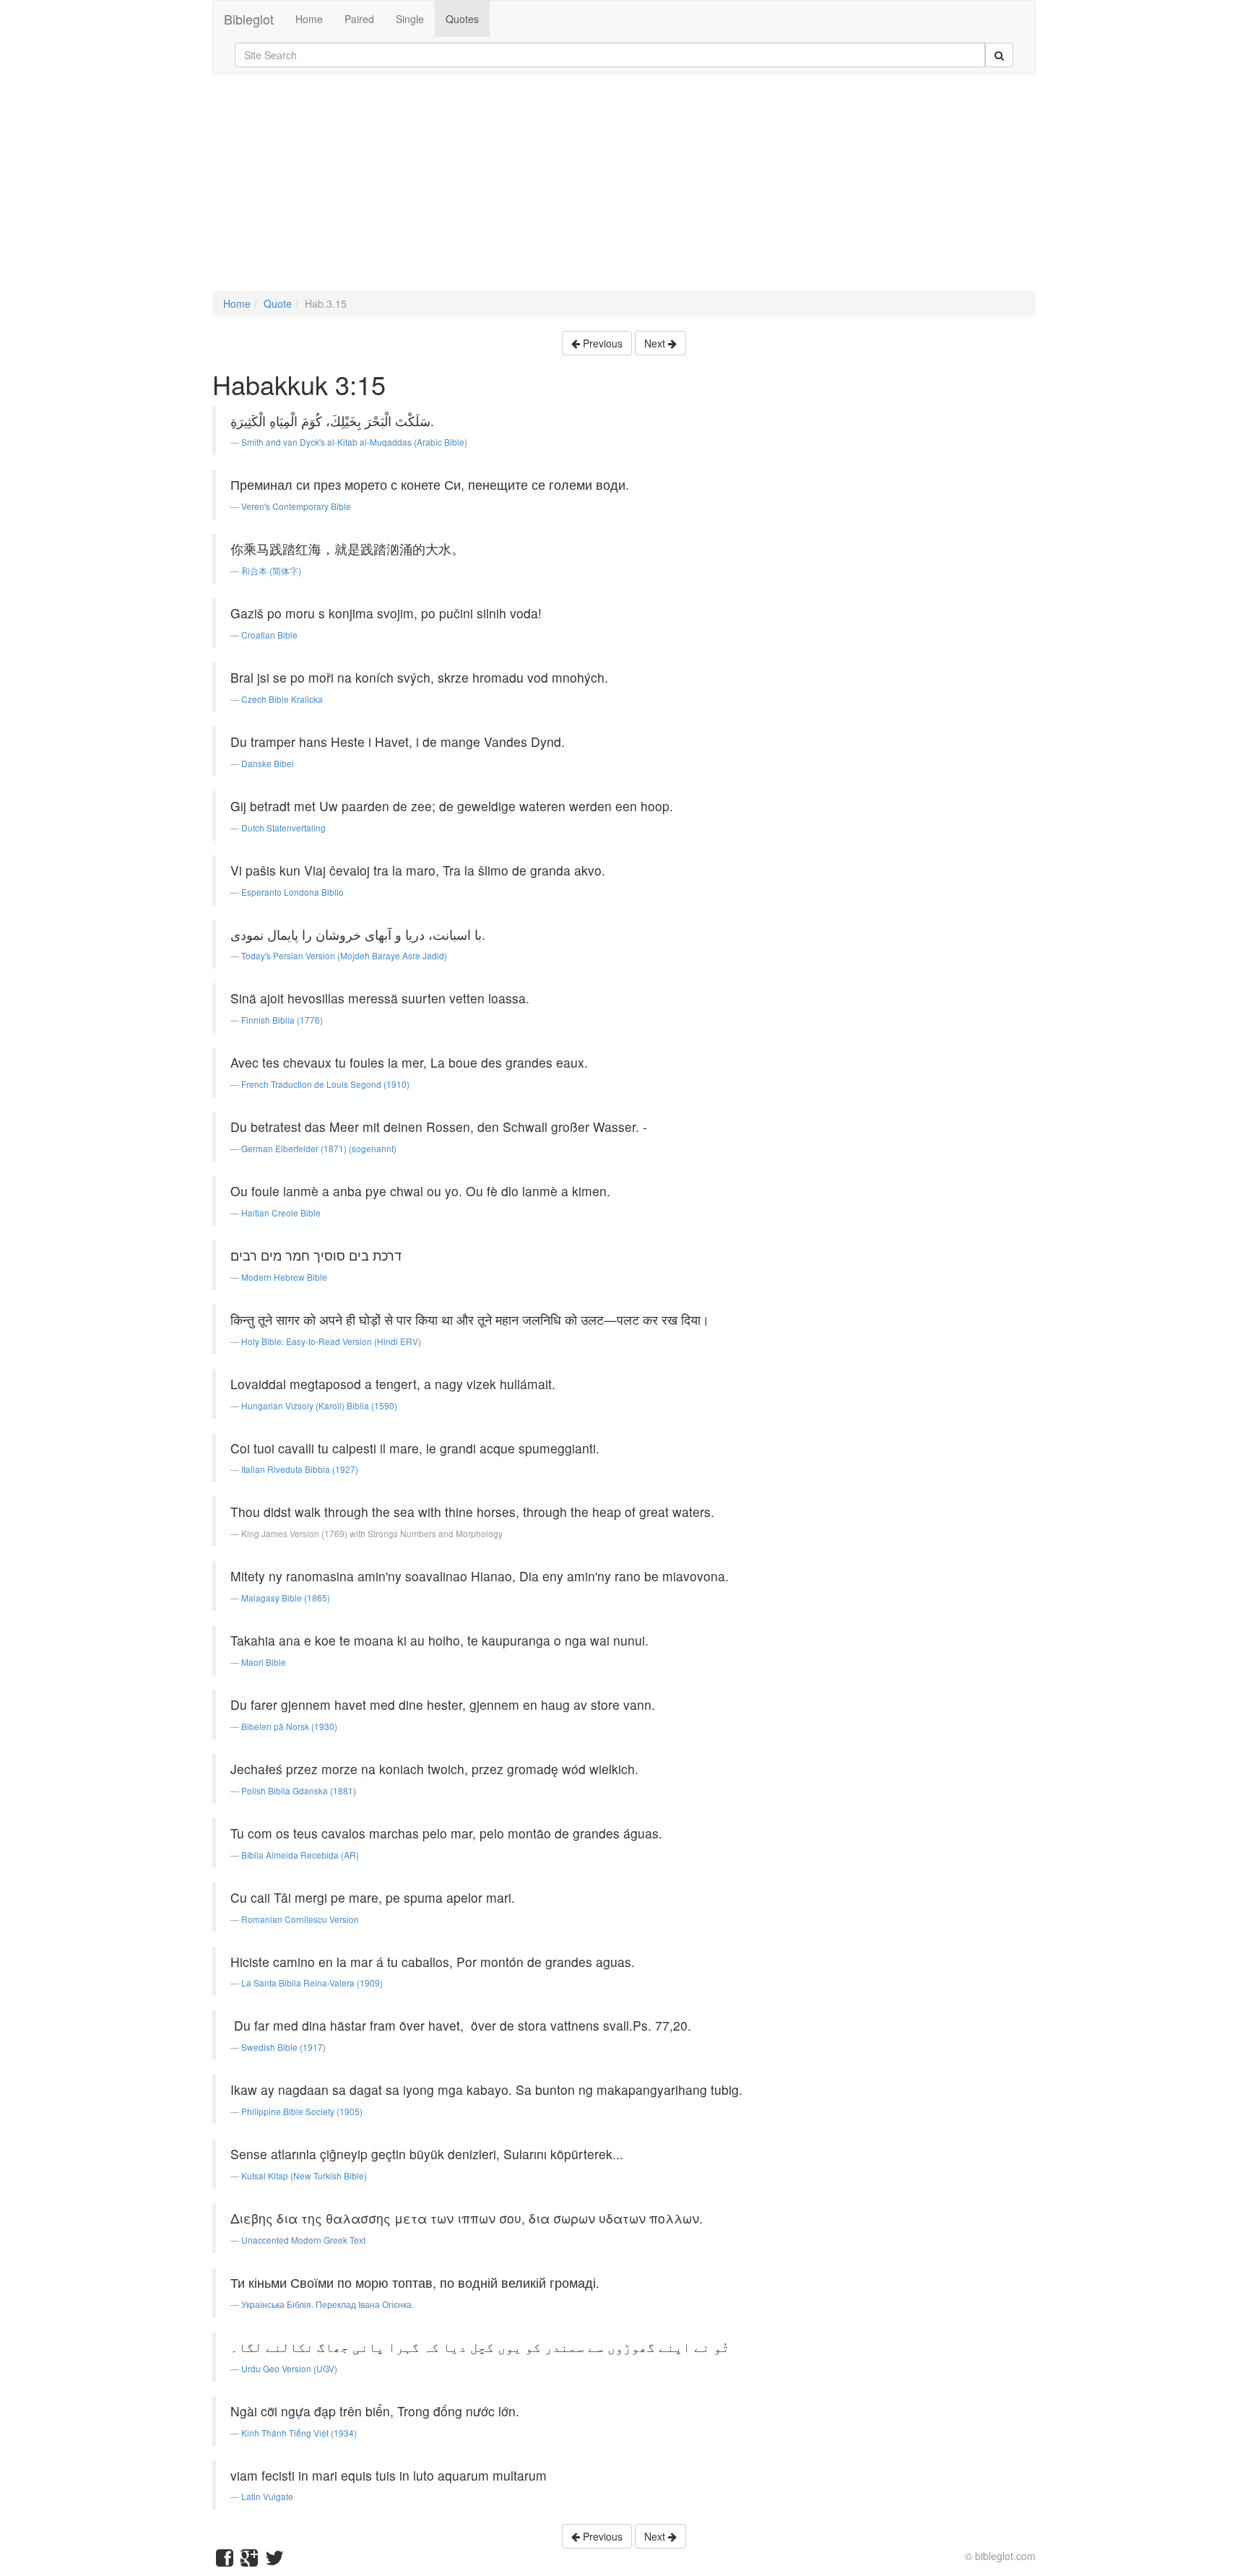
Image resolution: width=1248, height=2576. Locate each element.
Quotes (462, 19)
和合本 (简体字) (271, 570)
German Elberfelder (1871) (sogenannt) (319, 1148)
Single (410, 19)
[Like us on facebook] (225, 2561)
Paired (359, 19)
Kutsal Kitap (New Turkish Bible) (304, 2175)
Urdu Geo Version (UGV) (289, 2368)
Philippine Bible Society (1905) (302, 2111)
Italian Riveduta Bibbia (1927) (300, 1469)
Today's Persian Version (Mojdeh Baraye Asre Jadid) (344, 955)
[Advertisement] (624, 189)
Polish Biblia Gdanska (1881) (299, 1790)
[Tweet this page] (274, 2561)
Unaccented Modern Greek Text (303, 2240)
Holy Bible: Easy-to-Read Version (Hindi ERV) (331, 1341)
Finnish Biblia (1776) (282, 1020)
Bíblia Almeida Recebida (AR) (300, 1855)
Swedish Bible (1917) (283, 2047)
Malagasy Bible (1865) (286, 1598)
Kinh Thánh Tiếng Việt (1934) (299, 2433)
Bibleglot (249, 19)
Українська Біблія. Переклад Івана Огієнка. (328, 2304)
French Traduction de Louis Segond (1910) (325, 1084)
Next (656, 343)
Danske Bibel (268, 763)
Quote (278, 303)
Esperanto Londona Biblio (292, 892)
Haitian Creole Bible (281, 1213)
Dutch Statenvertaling (283, 827)
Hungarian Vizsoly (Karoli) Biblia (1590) (319, 1405)
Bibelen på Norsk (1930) (289, 1726)
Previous (601, 343)
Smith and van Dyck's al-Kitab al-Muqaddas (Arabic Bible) (354, 442)
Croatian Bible (269, 635)
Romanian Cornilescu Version (300, 1919)
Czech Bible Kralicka (282, 699)
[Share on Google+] (249, 2561)
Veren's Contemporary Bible (296, 506)
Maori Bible (264, 1662)
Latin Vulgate (267, 2496)
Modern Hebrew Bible (284, 1277)
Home (309, 19)
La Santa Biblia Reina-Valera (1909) (312, 1983)
